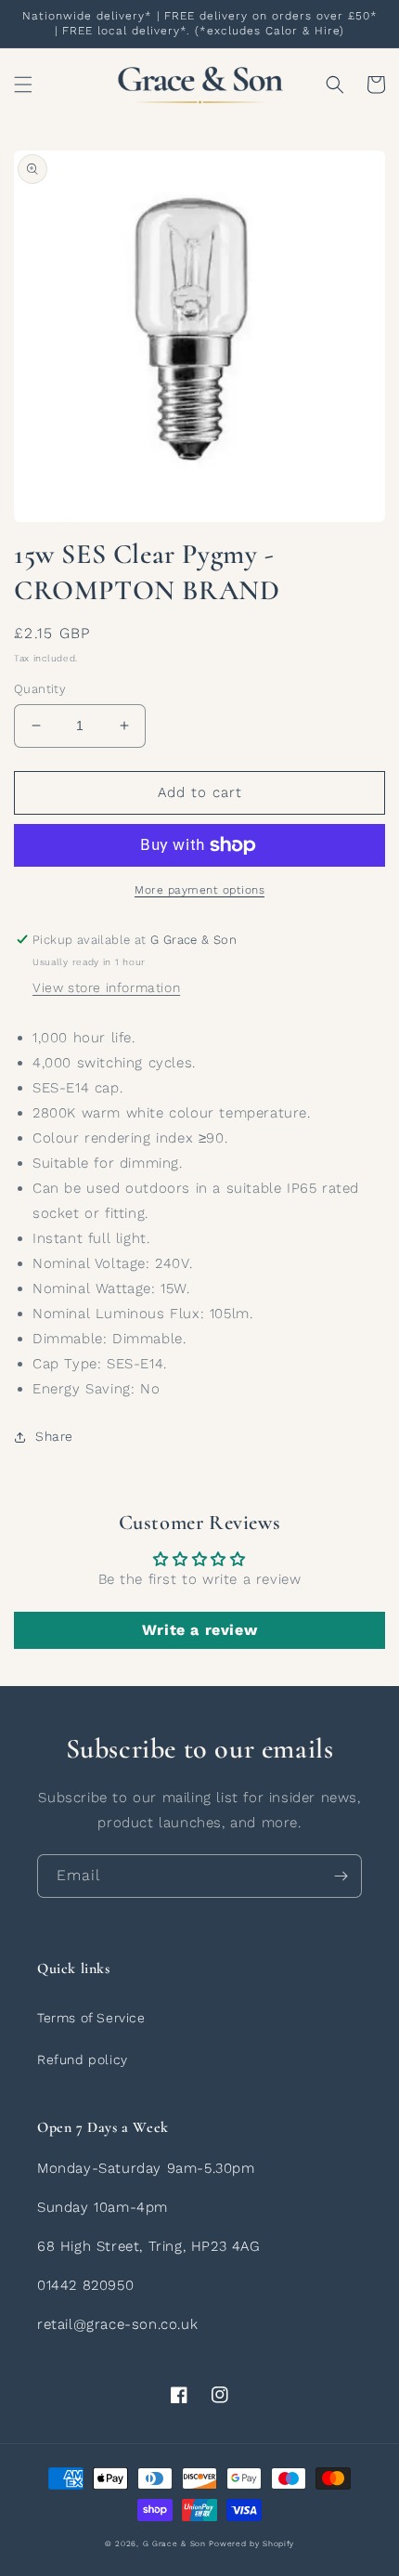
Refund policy (83, 2059)
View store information (106, 987)
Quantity (40, 689)
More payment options (199, 890)
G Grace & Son (174, 2543)
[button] (23, 85)
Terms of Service (91, 2018)
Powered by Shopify (251, 2543)
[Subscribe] (341, 1876)
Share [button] (54, 1436)
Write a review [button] (199, 1630)
